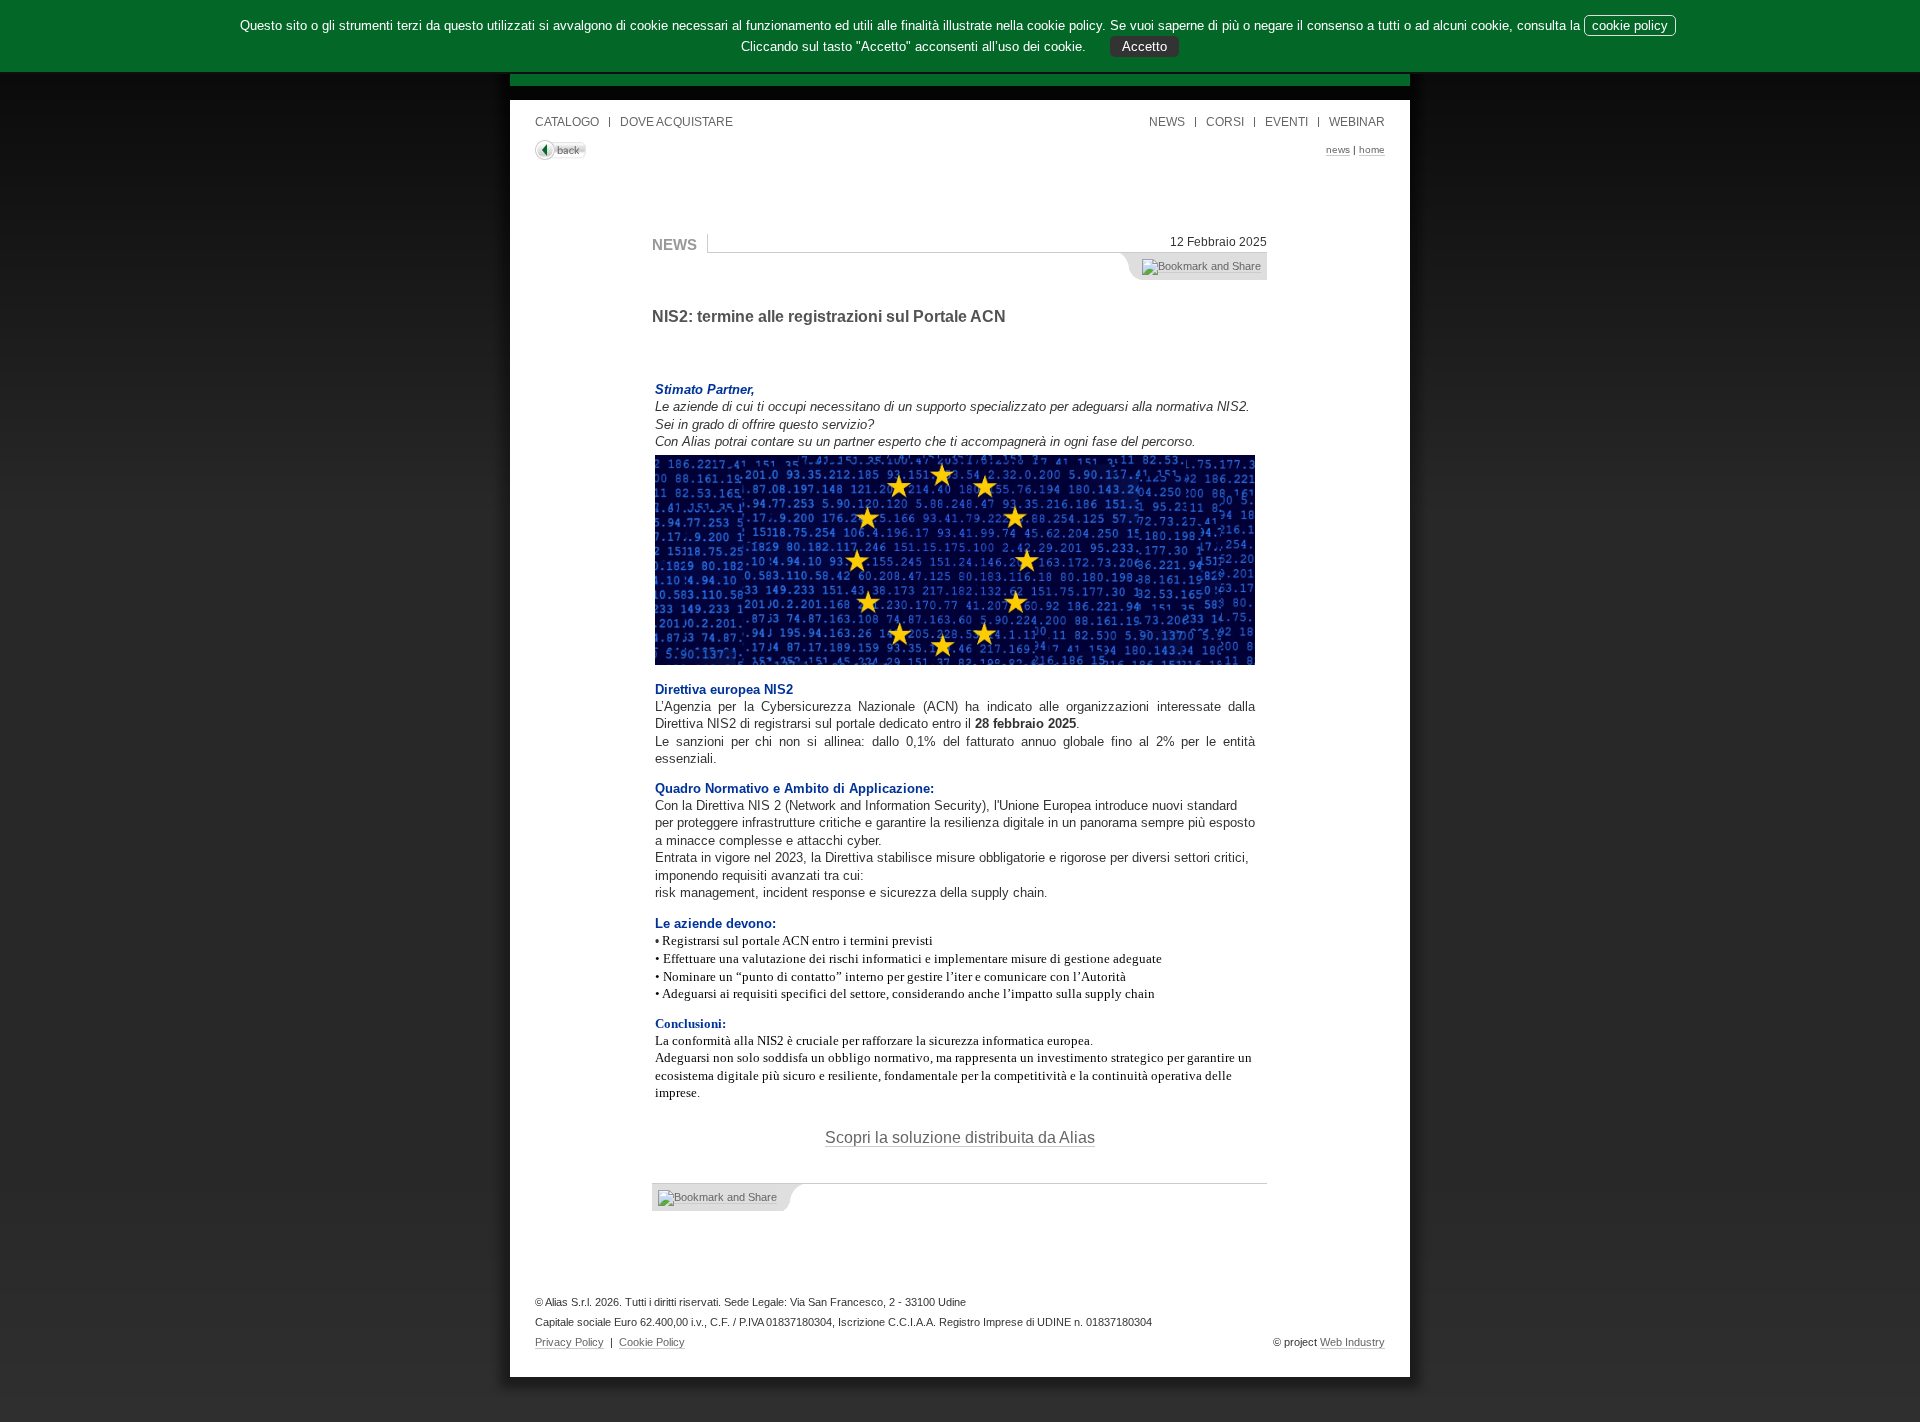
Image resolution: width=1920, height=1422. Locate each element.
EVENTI (1286, 122)
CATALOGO (567, 122)
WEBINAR (1357, 122)
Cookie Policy (652, 1342)
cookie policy (1630, 25)
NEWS (1167, 122)
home (1372, 149)
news (1338, 149)
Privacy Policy (569, 1342)
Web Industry (1352, 1342)
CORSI (1225, 122)
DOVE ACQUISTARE (676, 122)
